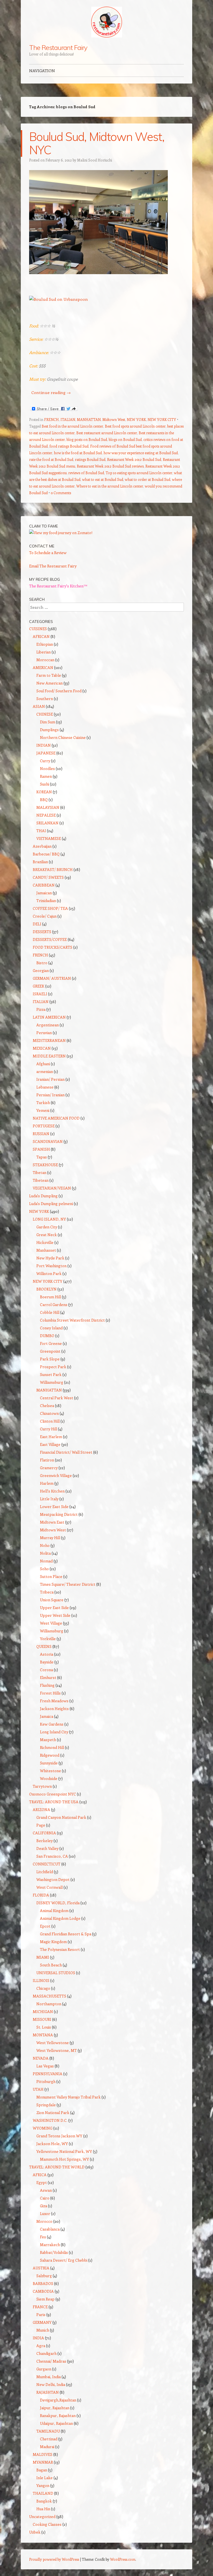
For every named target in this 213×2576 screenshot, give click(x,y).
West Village (51, 1623)
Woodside (49, 1778)
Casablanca (50, 2229)
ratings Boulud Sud (90, 459)
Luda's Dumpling (43, 1196)
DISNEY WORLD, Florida (58, 1903)
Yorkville (48, 1639)
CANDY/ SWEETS (48, 877)
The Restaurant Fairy (58, 47)
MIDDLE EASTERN (49, 1056)
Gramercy (49, 1468)
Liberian (44, 652)
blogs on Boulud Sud (125, 439)
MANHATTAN (89, 419)
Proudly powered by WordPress (54, 2559)
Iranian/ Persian (50, 1079)
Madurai (47, 2447)
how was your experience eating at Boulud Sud (141, 453)
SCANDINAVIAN (48, 1141)
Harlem (47, 1483)
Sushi (45, 784)
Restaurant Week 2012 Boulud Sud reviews (110, 466)
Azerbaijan (42, 846)
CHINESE (45, 714)
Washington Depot (53, 1879)
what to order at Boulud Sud (148, 479)
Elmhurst (48, 1677)
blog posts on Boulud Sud (87, 439)
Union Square (52, 1600)
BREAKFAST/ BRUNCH (53, 869)
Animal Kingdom (54, 1910)
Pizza (41, 1009)
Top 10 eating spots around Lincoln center (139, 473)
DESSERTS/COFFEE (50, 939)
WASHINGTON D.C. (50, 2120)
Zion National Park (53, 2112)
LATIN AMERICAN (49, 1017)
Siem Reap (45, 2299)
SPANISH (41, 1149)
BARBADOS (43, 2283)
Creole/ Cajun (45, 916)
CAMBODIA (43, 2291)
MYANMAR (43, 2462)
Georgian (41, 970)
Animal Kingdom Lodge (60, 1918)
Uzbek (35, 2532)
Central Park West (57, 1398)
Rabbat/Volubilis (54, 2252)
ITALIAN (68, 419)
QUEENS (44, 1646)
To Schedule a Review (48, 553)
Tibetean (41, 1180)
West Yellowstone (53, 2043)
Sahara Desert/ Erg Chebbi (64, 2260)
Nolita (45, 1553)
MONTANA (43, 2035)
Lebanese (45, 1087)
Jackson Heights (54, 1709)
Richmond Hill (52, 1747)
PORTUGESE (44, 1126)
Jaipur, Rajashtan (55, 2408)
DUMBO (47, 1336)
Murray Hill (50, 1538)
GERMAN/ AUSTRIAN (52, 978)
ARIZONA (41, 1809)
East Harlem (51, 1437)
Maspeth (48, 1740)
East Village (50, 1444)
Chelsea (47, 1406)
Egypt (42, 2182)
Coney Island (51, 1328)
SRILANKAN (47, 823)
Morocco (44, 2221)
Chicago (43, 1988)
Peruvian (44, 1033)
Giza (44, 2206)
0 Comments (61, 493)
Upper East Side (54, 1608)
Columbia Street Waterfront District (72, 1320)
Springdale (46, 2105)
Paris (41, 2314)
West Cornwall (50, 1887)
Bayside (47, 1662)
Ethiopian (45, 644)
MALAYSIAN (48, 807)
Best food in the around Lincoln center (72, 426)
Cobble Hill (50, 1312)
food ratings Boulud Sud (69, 446)
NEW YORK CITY (162, 419)
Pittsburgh (46, 2081)
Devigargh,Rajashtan (58, 2400)
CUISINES (38, 629)
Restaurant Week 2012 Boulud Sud (134, 459)
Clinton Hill (50, 1421)
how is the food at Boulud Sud (78, 453)
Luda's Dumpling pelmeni (51, 1204)
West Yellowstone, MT (57, 2050)
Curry (45, 761)
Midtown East (52, 1522)
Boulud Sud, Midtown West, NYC (97, 143)
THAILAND (43, 2493)
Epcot (45, 1926)
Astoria (47, 1654)
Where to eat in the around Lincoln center (110, 486)
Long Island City (54, 1732)
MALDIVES (43, 2454)
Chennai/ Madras (51, 2361)
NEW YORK (136, 419)
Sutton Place (51, 1576)
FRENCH (51, 419)
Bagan (42, 2470)
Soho (44, 1569)
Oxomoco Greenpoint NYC (53, 1794)
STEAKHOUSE (45, 1165)
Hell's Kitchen (52, 1491)
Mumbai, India (49, 2377)
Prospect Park (53, 1367)
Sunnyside (49, 1763)
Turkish (43, 1103)
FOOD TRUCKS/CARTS (53, 947)
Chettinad (49, 2439)
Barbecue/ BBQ (46, 854)
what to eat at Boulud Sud (103, 479)
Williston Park (49, 1273)
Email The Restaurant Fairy (53, 566)
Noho (45, 1545)
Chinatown (49, 1413)
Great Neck (47, 1235)
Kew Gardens (52, 1724)
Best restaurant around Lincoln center (107, 433)
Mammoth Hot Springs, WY (64, 2159)
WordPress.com (123, 2559)
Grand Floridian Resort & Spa (66, 1934)
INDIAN (44, 745)
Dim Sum (48, 722)
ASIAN (39, 706)
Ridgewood (50, 1755)
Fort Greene (51, 1343)
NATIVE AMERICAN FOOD (56, 1118)
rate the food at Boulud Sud (51, 459)
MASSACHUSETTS (50, 1996)
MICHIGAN (43, 2011)
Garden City (47, 1227)
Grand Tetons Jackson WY (59, 2136)
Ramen (46, 776)
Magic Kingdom (53, 1942)
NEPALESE (46, 815)
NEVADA (41, 2058)
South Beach (51, 1965)
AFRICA (40, 2175)
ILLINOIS (41, 1980)
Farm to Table (49, 675)
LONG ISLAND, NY (49, 1219)
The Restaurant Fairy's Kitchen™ (58, 586)
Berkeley (45, 1841)
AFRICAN (41, 636)
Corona (46, 1670)
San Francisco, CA (52, 1856)
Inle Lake (45, 2478)
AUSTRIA (41, 2268)
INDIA (38, 2338)
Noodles (47, 768)
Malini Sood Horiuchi (95, 160)
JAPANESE (46, 753)
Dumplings (49, 730)
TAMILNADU (48, 2431)
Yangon (43, 2485)
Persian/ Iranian (50, 1095)
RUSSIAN (41, 1134)
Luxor (45, 2213)
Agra (41, 2346)
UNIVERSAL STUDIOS (56, 1973)
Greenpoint (50, 1351)
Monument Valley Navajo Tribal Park (69, 2097)
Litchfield (45, 1872)
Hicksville (45, 1242)
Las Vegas (45, 2066)
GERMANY (42, 2322)
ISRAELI (40, 994)
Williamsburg (52, 1382)
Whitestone (50, 1771)
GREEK (39, 986)
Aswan (46, 2190)
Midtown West (114, 419)
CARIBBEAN (44, 885)
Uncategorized (42, 2516)
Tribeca (47, 1592)
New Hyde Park (50, 1258)
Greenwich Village (56, 1475)
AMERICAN (43, 667)
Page (41, 1825)
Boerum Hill (50, 1297)
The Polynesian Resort (60, 1949)
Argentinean (48, 1025)
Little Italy (49, 1499)
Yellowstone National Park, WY (64, 2151)
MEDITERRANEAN (49, 1040)
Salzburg (44, 2276)
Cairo (45, 2198)
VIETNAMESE (49, 838)
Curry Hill (49, 1429)
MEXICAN (42, 1048)
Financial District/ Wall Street (66, 1452)
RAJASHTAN (48, 2392)
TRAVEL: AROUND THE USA (54, 1802)
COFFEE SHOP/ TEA (50, 908)
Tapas (42, 1157)
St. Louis (44, 2027)
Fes (43, 2237)
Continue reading (51, 392)
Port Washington (51, 1266)
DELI (37, 924)
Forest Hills (50, 1693)
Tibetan (40, 1172)
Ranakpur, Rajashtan (58, 2415)
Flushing (47, 1685)
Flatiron (47, 1460)
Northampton (49, 2004)
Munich (43, 2330)
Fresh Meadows (54, 1701)
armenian (45, 1071)
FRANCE (40, 2307)
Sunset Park (51, 1374)
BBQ (44, 800)
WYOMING (43, 2128)
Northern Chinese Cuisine (63, 737)
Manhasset (46, 1250)
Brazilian (40, 862)
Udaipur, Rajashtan (56, 2423)
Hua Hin (43, 2509)
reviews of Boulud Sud (86, 473)
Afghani (43, 1064)
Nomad (46, 1561)
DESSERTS (42, 932)
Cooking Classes (47, 2524)
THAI (41, 831)
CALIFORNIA (44, 1833)
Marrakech (50, 2245)
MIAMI (43, 1957)
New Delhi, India (51, 2384)
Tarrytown (42, 1786)
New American (50, 683)
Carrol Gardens (54, 1305)
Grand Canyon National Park (61, 1817)
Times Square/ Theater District (68, 1584)
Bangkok (44, 2501)
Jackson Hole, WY (52, 2144)
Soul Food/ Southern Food (59, 691)
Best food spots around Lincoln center (135, 426)
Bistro (42, 963)
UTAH (38, 2089)
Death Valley (47, 1848)
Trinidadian (46, 901)
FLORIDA (41, 1895)
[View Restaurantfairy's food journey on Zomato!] (61, 533)
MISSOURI (42, 2019)
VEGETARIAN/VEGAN (52, 1188)
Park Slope (50, 1359)
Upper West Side (55, 1615)
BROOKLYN (46, 1289)
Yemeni (43, 1110)
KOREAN (44, 792)
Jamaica (47, 1716)
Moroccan (45, 660)
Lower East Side (54, 1507)
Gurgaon (44, 2369)
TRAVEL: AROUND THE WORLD (57, 2167)
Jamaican (44, 893)
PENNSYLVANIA (48, 2074)
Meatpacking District (59, 1514)
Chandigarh (46, 2353)
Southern (45, 699)
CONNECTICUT (47, 1864)
